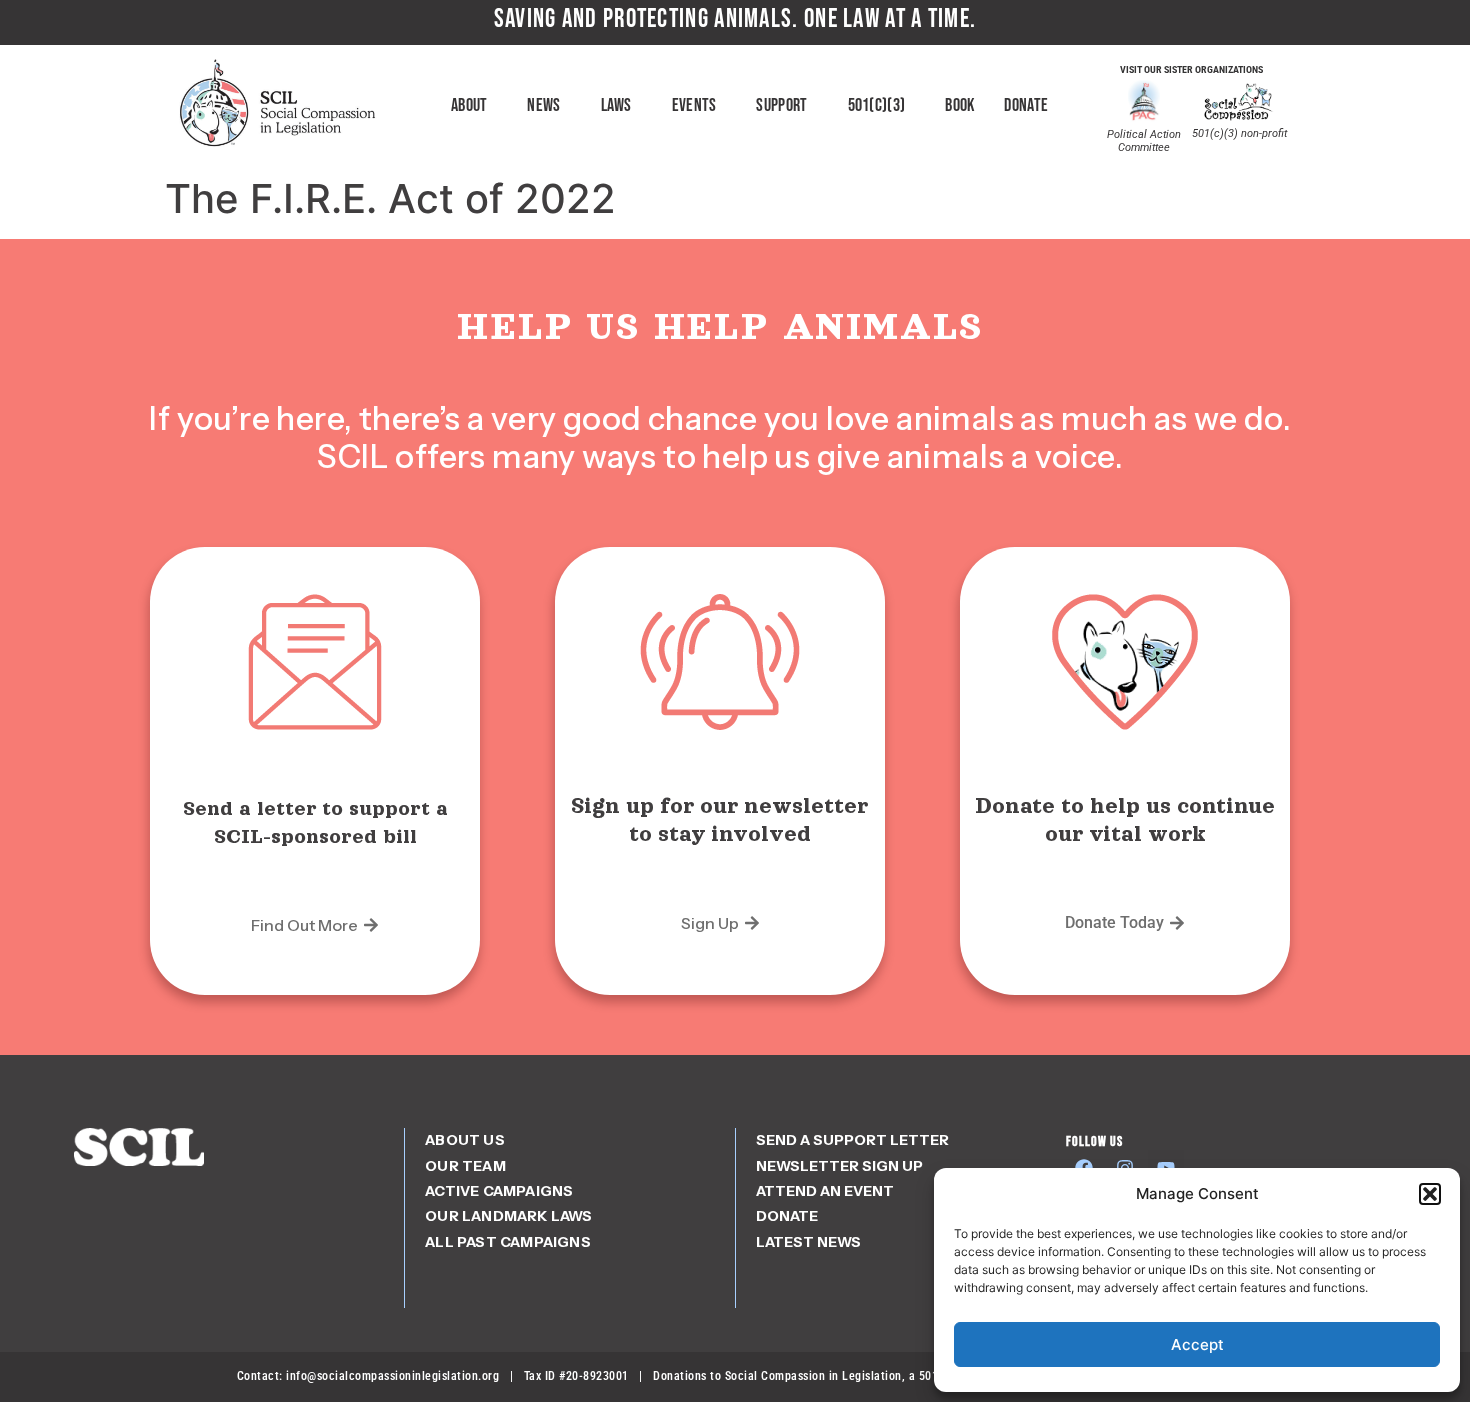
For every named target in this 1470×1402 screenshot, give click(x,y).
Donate (1026, 105)
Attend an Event (825, 1191)
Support (781, 105)
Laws (616, 105)
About (469, 105)
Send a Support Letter (852, 1140)
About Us (465, 1140)
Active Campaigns (499, 1191)
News (543, 105)
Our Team (465, 1166)
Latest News (808, 1242)
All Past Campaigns (508, 1242)
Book (959, 105)
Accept (1197, 1344)
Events (694, 105)
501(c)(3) (877, 105)
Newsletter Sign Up (839, 1166)
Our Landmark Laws (508, 1216)
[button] (1430, 1194)
